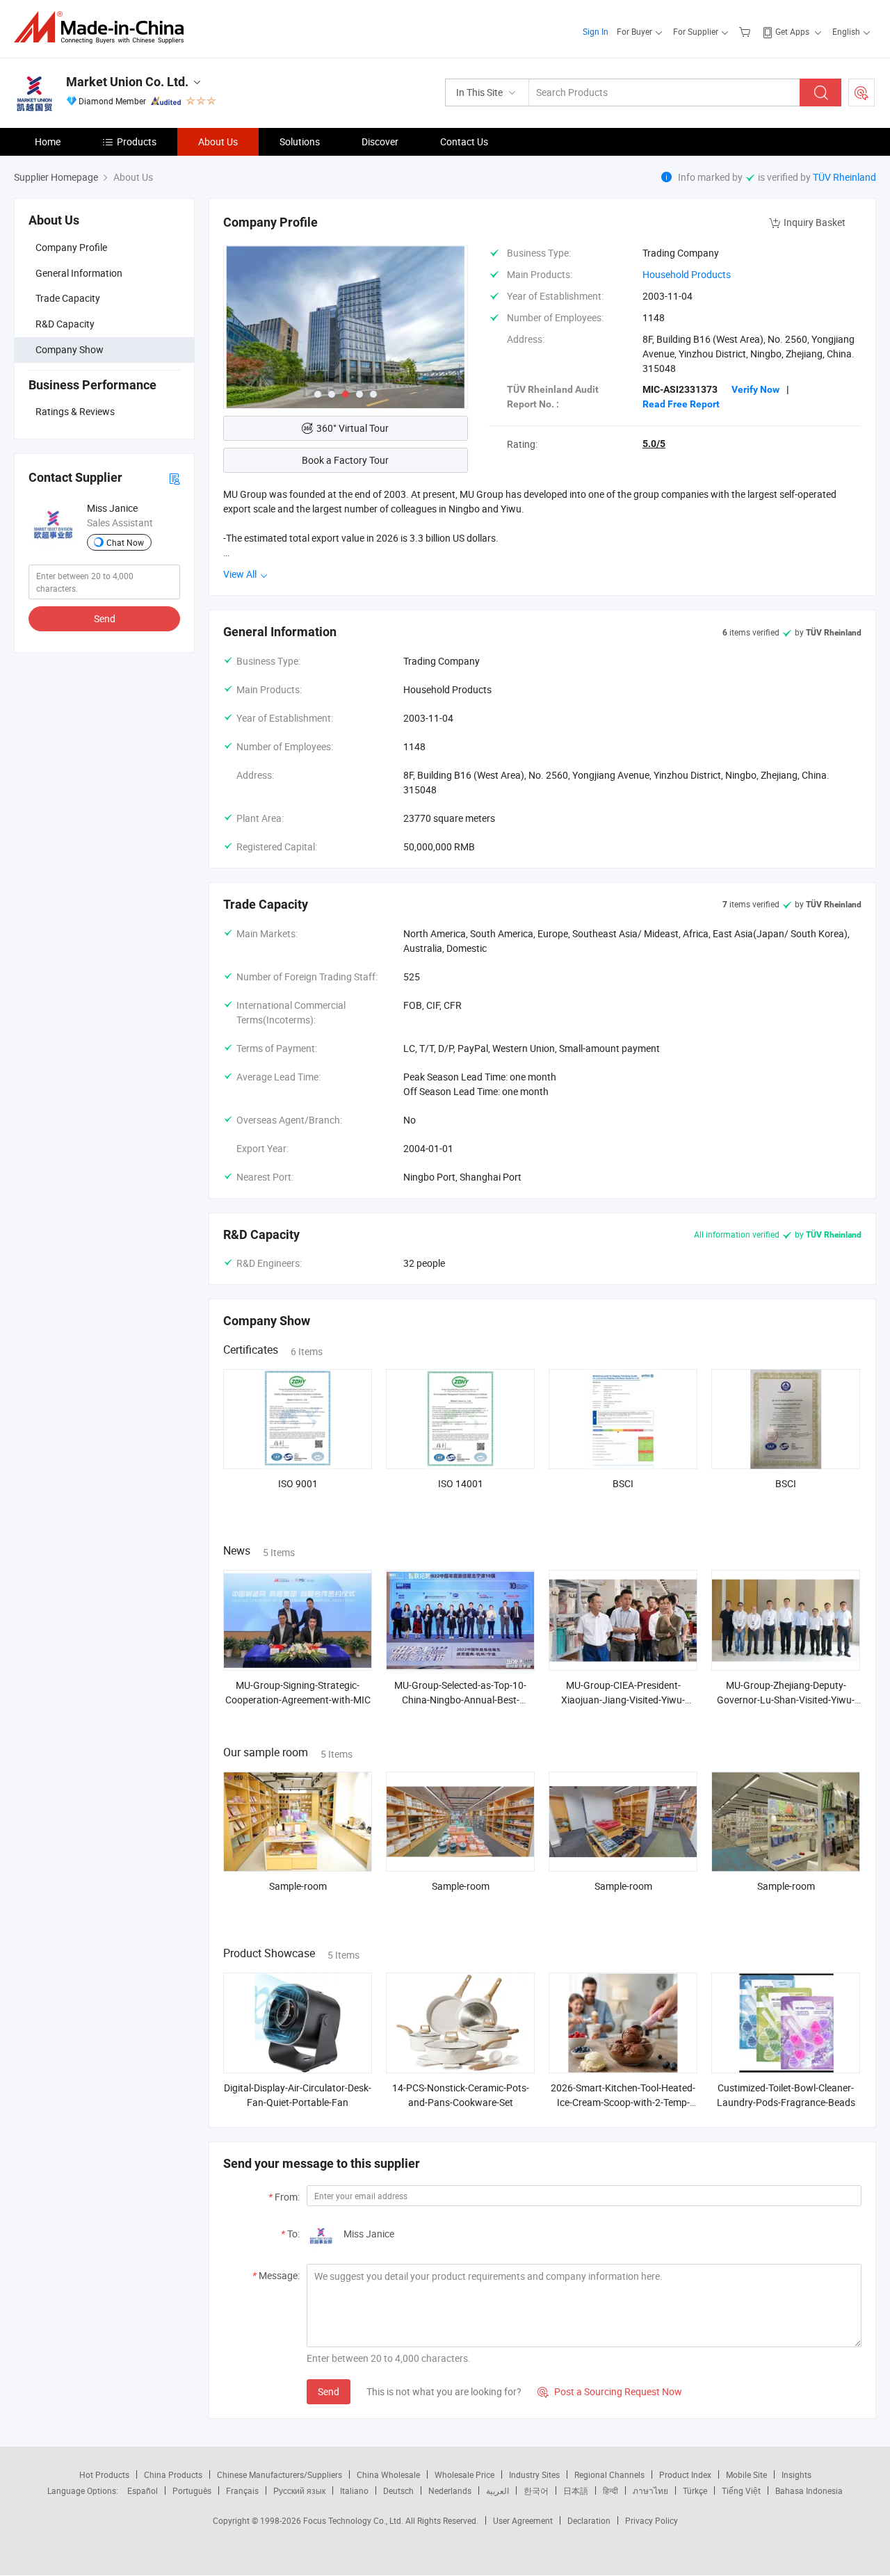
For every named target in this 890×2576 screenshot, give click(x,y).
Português (192, 2490)
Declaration (589, 2520)
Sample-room (298, 1886)
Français (242, 2490)
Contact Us (464, 141)
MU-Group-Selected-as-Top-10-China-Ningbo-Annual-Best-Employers (460, 1700)
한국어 (536, 2490)
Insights (796, 2474)
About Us (218, 141)
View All (241, 574)
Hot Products (104, 2474)
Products (137, 141)
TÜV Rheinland (844, 177)
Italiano (354, 2490)
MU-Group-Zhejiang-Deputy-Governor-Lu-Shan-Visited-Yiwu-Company (786, 1700)
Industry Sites (534, 2474)
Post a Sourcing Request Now (610, 2391)
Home (48, 141)
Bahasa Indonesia (809, 2490)
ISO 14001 (461, 1483)
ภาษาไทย (650, 2490)
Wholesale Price (464, 2474)
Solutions (300, 141)
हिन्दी (610, 2490)
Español (143, 2490)
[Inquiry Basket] (746, 31)
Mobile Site (746, 2474)
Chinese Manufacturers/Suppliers (280, 2474)
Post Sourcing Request (861, 92)
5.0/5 (654, 444)
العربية (497, 2490)
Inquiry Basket (815, 222)
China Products (173, 2474)
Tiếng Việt (741, 2490)
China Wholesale (388, 2474)
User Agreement (523, 2520)
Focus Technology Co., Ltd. (354, 2520)
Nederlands (450, 2490)
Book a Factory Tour (345, 460)
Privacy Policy (652, 2520)
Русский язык (299, 2490)
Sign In (596, 31)
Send (105, 618)
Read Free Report (681, 404)
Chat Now (125, 542)
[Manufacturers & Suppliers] (103, 27)
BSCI (623, 1483)
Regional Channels (609, 2474)
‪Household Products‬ (687, 274)
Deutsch (398, 2490)
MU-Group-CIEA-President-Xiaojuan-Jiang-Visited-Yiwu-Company (623, 1700)
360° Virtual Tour (353, 428)
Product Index (685, 2474)
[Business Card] (175, 477)
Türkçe (695, 2490)
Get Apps (792, 31)
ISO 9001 (298, 1483)
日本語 (576, 2490)
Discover (380, 141)
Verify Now (755, 389)
